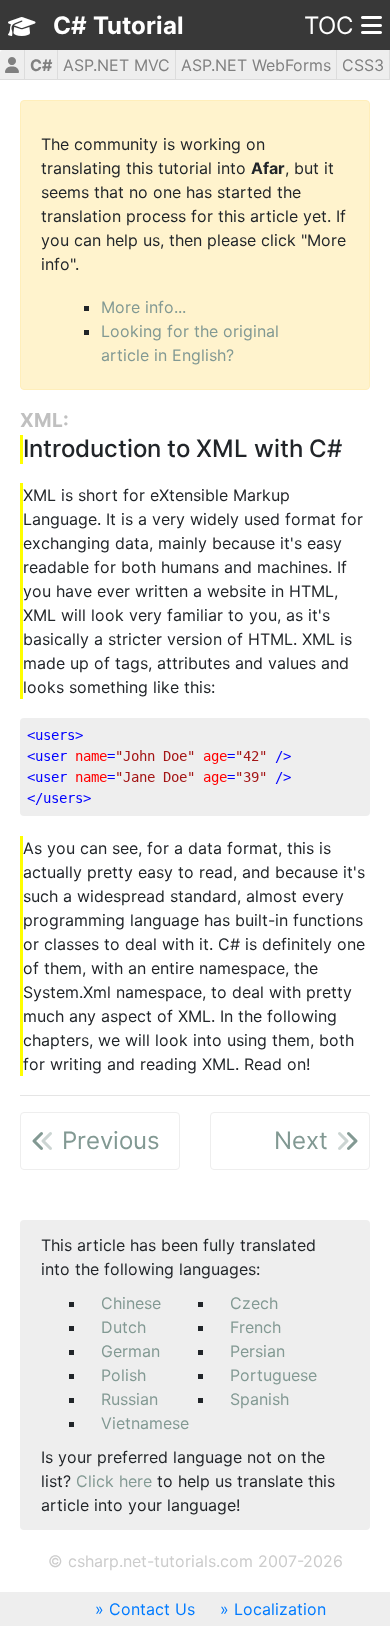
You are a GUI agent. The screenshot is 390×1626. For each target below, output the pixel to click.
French (255, 1327)
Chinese (131, 1303)
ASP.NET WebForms (256, 65)
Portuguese (273, 1375)
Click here (114, 1481)
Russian (129, 1399)
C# (41, 65)
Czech (254, 1303)
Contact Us (152, 1609)
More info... (143, 307)
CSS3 (363, 65)
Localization (280, 1609)
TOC (328, 25)
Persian (257, 1351)
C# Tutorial (118, 25)
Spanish (259, 1399)
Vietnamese (145, 1423)
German (130, 1351)
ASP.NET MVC (116, 65)
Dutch (123, 1327)
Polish (123, 1375)
